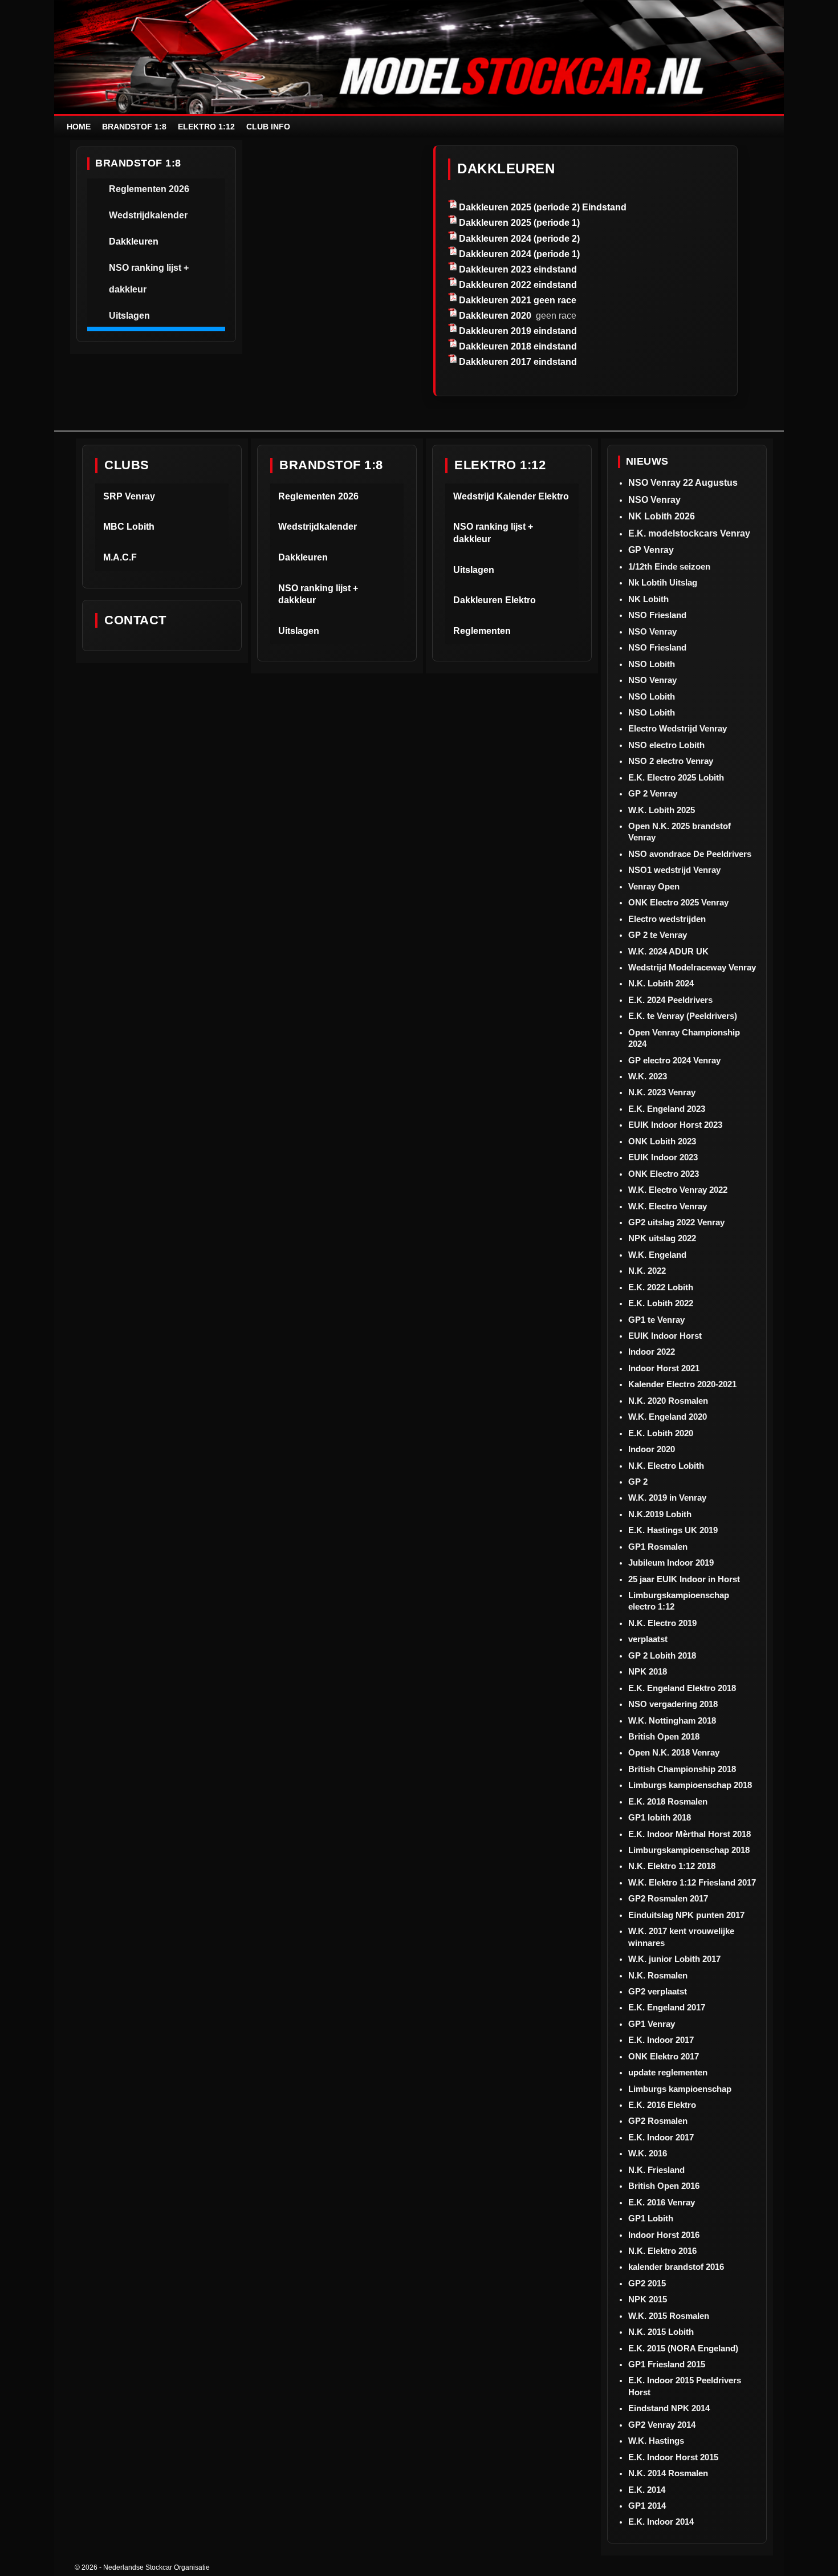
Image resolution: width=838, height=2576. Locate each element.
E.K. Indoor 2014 (661, 2522)
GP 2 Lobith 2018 (662, 1655)
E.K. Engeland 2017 (667, 2007)
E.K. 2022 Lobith (661, 1287)
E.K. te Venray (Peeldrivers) (683, 1016)
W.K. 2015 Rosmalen (669, 2316)
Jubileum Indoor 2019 (671, 1563)
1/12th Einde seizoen (669, 566)
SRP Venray (129, 496)
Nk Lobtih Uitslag (663, 582)
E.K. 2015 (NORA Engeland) (683, 2348)
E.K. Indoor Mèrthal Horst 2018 (689, 1834)
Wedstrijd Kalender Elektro (511, 496)
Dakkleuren (134, 241)
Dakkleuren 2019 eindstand (518, 331)
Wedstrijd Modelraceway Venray (692, 967)
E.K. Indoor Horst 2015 (673, 2457)
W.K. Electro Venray (668, 1206)
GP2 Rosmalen (658, 2121)
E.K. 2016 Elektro (662, 2105)
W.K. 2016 (648, 2153)
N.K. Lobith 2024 (661, 983)
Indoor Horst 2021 (664, 1368)
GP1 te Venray (656, 1320)
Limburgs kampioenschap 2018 (690, 1785)
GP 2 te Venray (658, 935)
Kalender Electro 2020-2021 (682, 1384)
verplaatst (648, 1639)
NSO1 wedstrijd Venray (674, 870)
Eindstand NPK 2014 (669, 2408)
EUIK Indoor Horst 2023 (675, 1125)
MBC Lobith (129, 527)
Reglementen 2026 (149, 189)
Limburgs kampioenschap (680, 2089)
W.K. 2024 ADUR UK (668, 951)
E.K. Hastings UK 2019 (673, 1530)
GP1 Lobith (651, 2218)
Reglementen (482, 631)
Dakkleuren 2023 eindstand (518, 269)
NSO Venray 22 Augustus (683, 483)
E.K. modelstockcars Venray (689, 533)
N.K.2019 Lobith (660, 1514)
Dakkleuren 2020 (495, 316)
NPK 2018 (648, 1671)
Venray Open (654, 886)
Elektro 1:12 (206, 127)
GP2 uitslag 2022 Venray (676, 1222)
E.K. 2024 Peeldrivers (670, 1000)
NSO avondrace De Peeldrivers (690, 854)
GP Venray (651, 550)
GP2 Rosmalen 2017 (668, 1898)
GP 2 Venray (653, 793)
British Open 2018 (664, 1736)
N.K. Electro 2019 (662, 1623)
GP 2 (638, 1482)
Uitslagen (129, 316)
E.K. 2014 (647, 2490)
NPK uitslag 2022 (662, 1238)
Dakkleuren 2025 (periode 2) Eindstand (543, 207)
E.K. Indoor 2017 (661, 2040)
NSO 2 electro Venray (671, 761)
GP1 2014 (647, 2506)
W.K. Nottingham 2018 (672, 1720)
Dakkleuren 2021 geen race (518, 300)
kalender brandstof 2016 (676, 2267)
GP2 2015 (647, 2283)
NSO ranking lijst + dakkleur (149, 279)
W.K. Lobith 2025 (662, 810)
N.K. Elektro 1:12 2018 (672, 1866)
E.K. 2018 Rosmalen (668, 1801)
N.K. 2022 (647, 1271)
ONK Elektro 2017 (664, 2056)
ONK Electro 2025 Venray (678, 902)
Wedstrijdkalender (148, 215)
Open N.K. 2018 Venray (674, 1752)
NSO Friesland (657, 615)
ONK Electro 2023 (664, 1174)
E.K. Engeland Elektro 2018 (682, 1688)
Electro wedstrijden (667, 919)
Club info (268, 127)
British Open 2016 (664, 2186)
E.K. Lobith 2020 (661, 1433)
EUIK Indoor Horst (665, 1336)
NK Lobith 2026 (662, 516)
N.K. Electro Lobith (666, 1466)
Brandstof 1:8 (134, 127)
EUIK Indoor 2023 (663, 1157)
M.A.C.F (120, 557)
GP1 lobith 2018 (660, 1817)
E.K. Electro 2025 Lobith (676, 777)
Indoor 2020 (652, 1449)
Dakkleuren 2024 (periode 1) (519, 254)
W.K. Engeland (657, 1255)
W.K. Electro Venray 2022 (678, 1190)
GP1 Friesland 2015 (667, 2364)
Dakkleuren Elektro (495, 600)
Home (79, 127)
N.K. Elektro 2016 (662, 2251)
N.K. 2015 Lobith (661, 2332)
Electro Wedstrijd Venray (678, 728)
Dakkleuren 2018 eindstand (518, 346)
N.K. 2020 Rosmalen (668, 1401)
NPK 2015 (648, 2299)
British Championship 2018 (682, 1769)
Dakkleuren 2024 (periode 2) (519, 239)
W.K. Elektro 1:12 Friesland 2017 (692, 1882)
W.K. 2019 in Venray (667, 1498)
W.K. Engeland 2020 (668, 1417)
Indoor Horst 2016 (664, 2235)
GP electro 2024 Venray (674, 1060)
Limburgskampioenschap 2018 (689, 1850)
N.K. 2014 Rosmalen (668, 2473)
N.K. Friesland (656, 2170)
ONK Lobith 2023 (662, 1141)
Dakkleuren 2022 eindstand (518, 285)
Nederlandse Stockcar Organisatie (156, 2567)
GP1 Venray (652, 2024)
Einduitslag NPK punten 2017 (686, 1915)
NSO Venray (654, 500)
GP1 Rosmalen (658, 1547)
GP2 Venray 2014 (662, 2425)
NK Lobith (648, 599)
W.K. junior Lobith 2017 (674, 1959)
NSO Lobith (652, 664)
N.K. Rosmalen (658, 1975)
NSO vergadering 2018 (673, 1704)
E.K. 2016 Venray (662, 2202)
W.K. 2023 (648, 1076)
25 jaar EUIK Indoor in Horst (684, 1579)
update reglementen (668, 2072)
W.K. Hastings (656, 2441)
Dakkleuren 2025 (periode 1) (519, 223)
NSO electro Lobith (666, 745)
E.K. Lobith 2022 (661, 1303)
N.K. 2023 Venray (662, 1092)
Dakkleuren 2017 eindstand (518, 362)
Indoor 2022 (652, 1352)
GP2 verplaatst (658, 1991)
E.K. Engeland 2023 (667, 1109)
